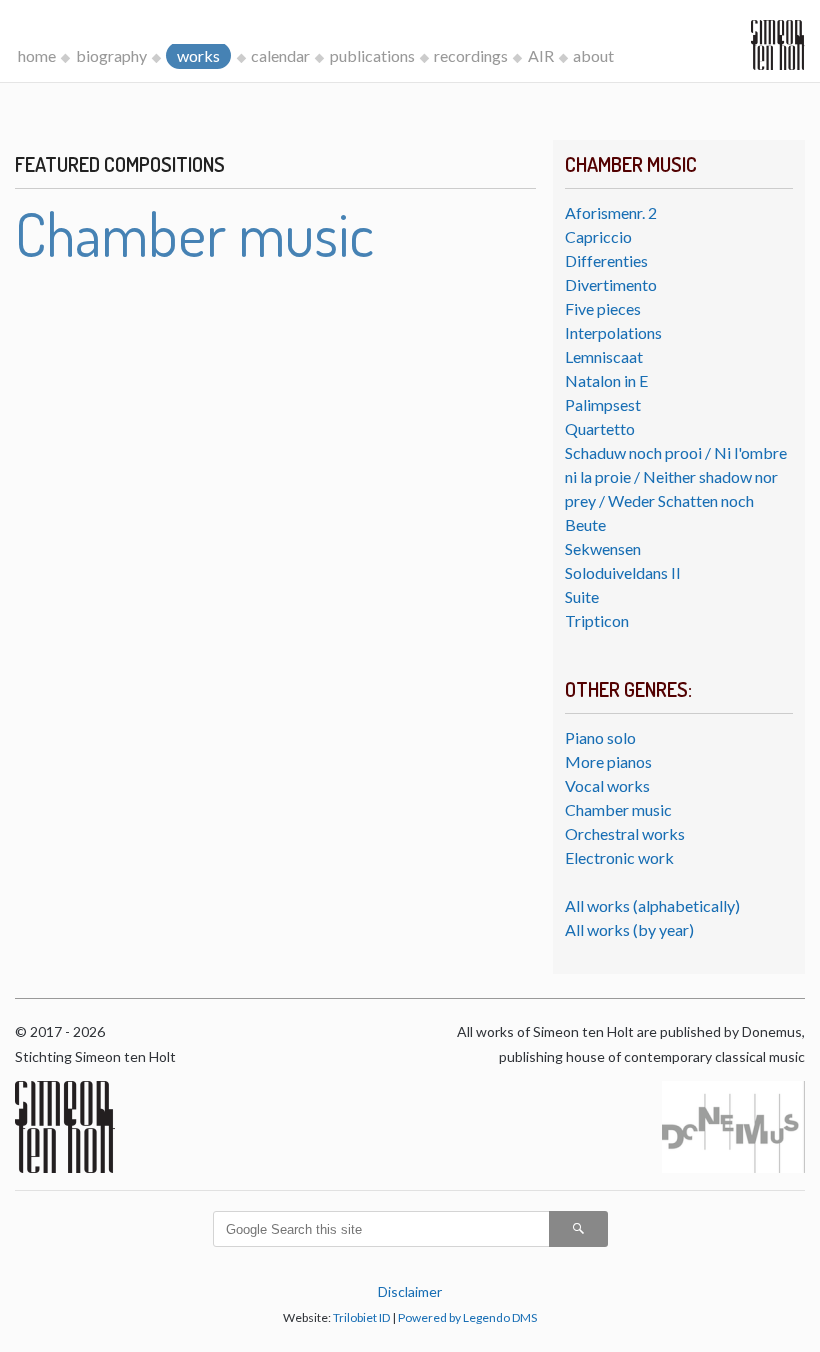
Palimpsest (603, 404)
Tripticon (597, 620)
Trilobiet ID (361, 1317)
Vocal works (607, 785)
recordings (471, 55)
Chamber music (618, 809)
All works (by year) (629, 929)
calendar (280, 55)
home (37, 55)
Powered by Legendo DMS (467, 1317)
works (198, 55)
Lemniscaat (604, 356)
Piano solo (600, 737)
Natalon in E (606, 380)
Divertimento (611, 284)
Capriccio (598, 236)
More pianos (608, 761)
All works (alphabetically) (652, 905)
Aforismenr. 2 (611, 212)
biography (111, 55)
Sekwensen (603, 548)
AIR (541, 55)
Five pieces (603, 308)
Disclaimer (410, 1291)
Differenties (606, 260)
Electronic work (619, 857)
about (593, 55)
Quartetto (600, 428)
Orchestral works (625, 833)
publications (372, 55)
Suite (582, 596)
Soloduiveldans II (623, 572)
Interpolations (613, 332)
